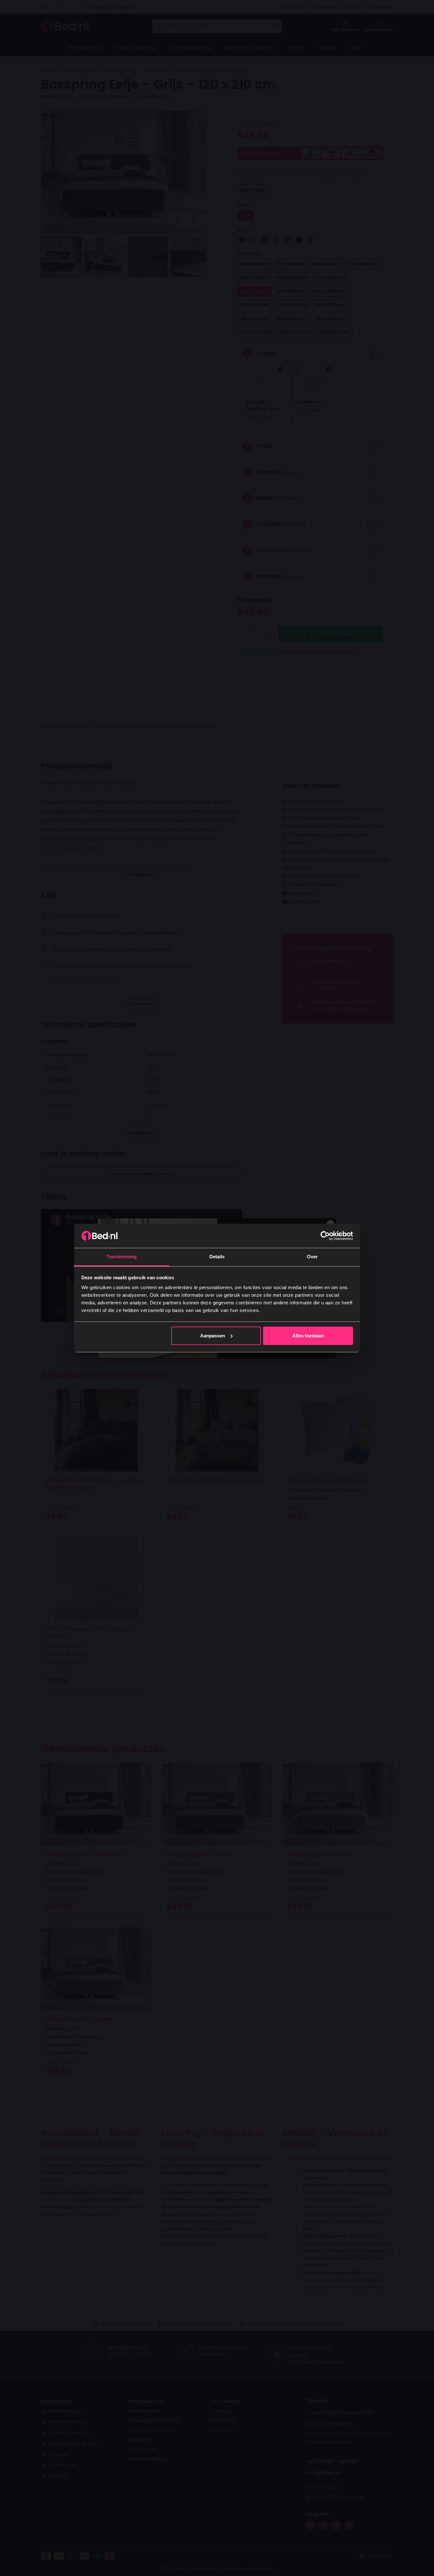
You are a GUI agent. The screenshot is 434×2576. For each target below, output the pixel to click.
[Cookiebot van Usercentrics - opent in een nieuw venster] (325, 1236)
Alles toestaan (308, 1336)
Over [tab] (312, 1257)
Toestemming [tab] (122, 1257)
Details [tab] (217, 1257)
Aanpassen (213, 1336)
